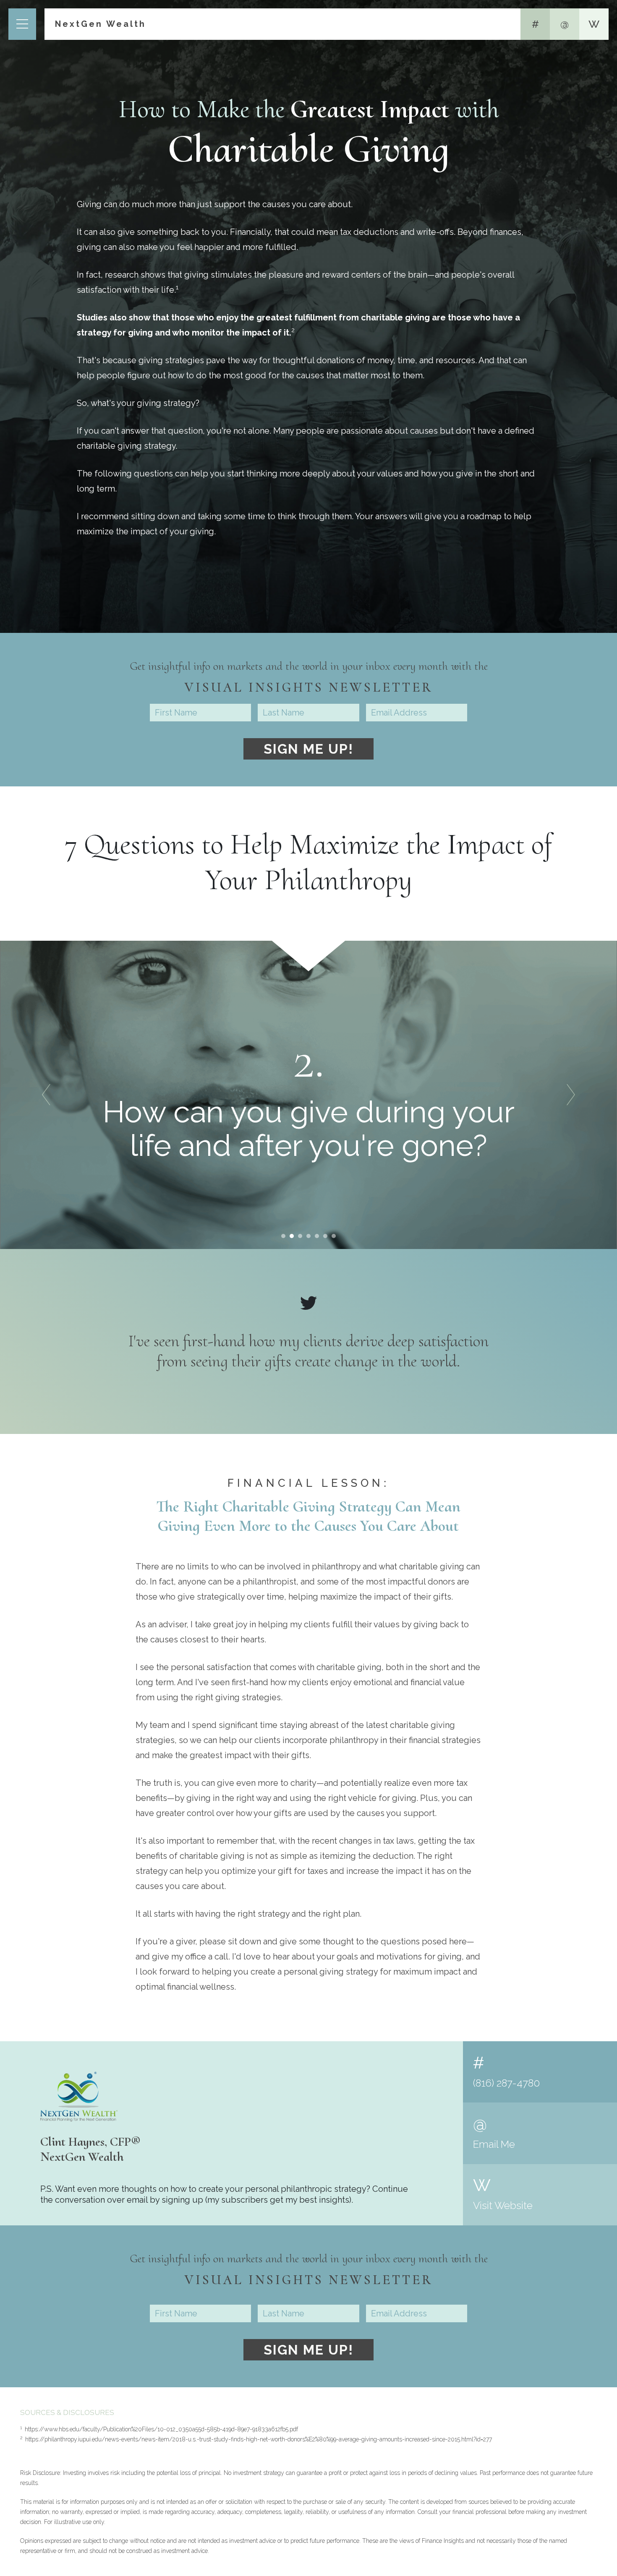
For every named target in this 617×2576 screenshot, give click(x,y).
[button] (46, 1095)
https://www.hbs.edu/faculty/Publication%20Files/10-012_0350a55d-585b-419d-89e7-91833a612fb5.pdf (159, 2429)
